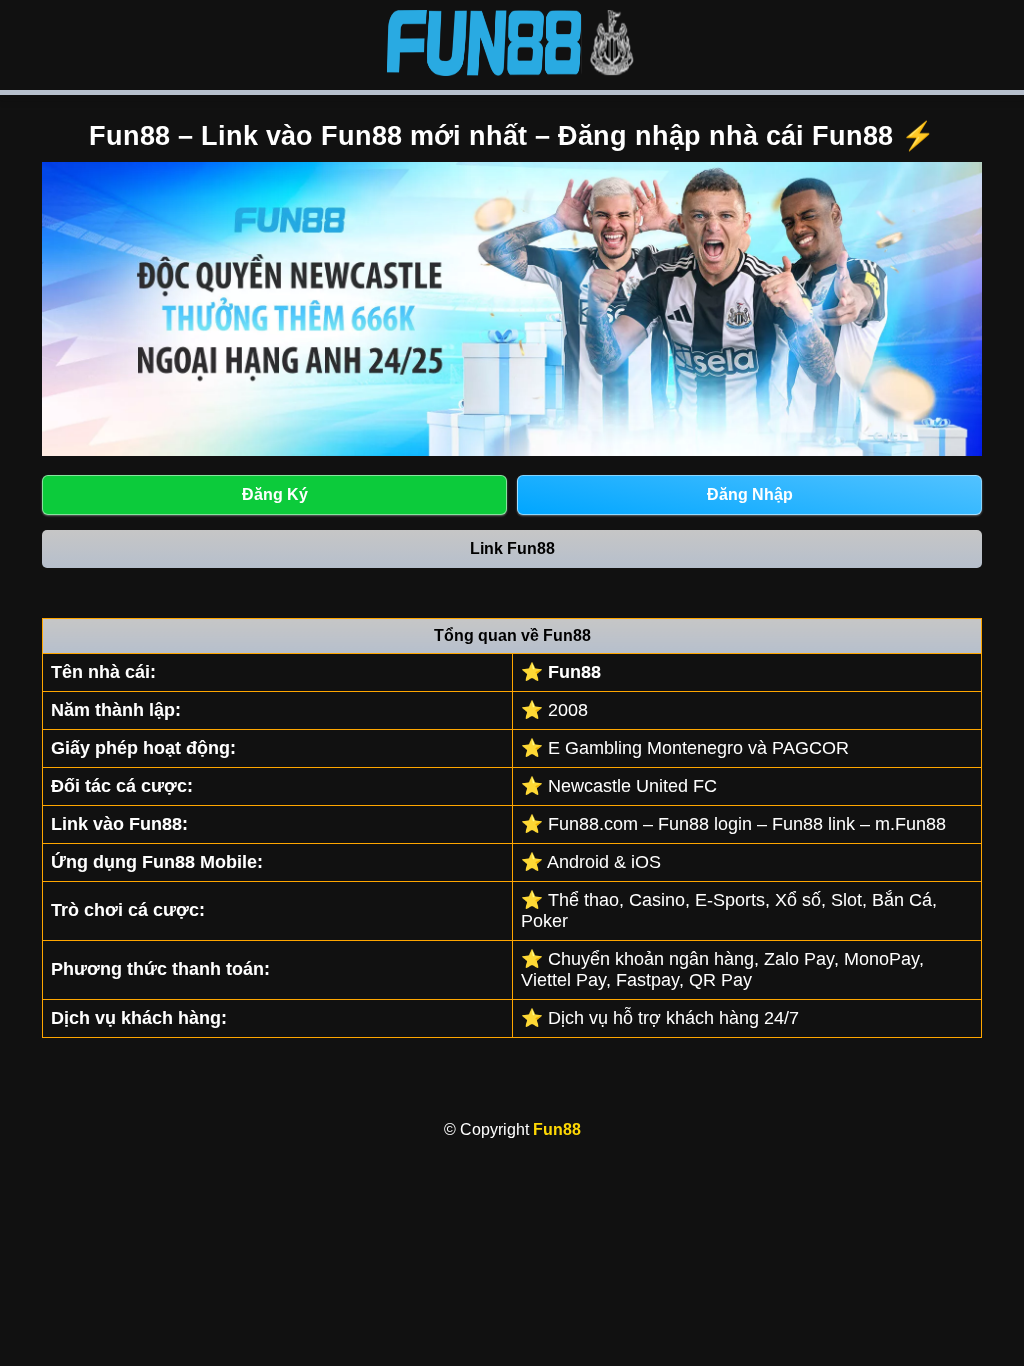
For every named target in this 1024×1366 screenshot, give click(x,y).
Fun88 (557, 1129)
